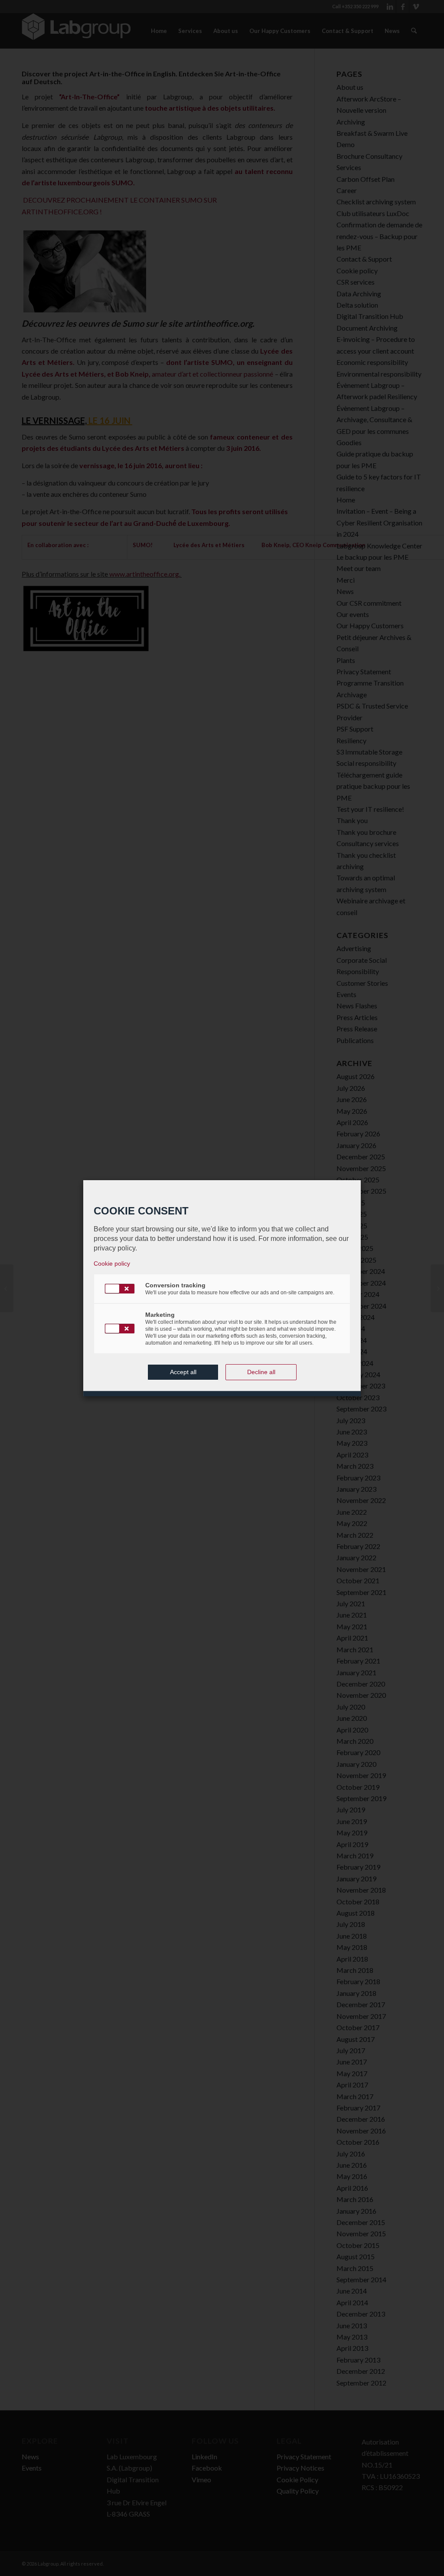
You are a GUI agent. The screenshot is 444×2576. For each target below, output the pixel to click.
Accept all (183, 1372)
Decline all (261, 1372)
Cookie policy (112, 1263)
